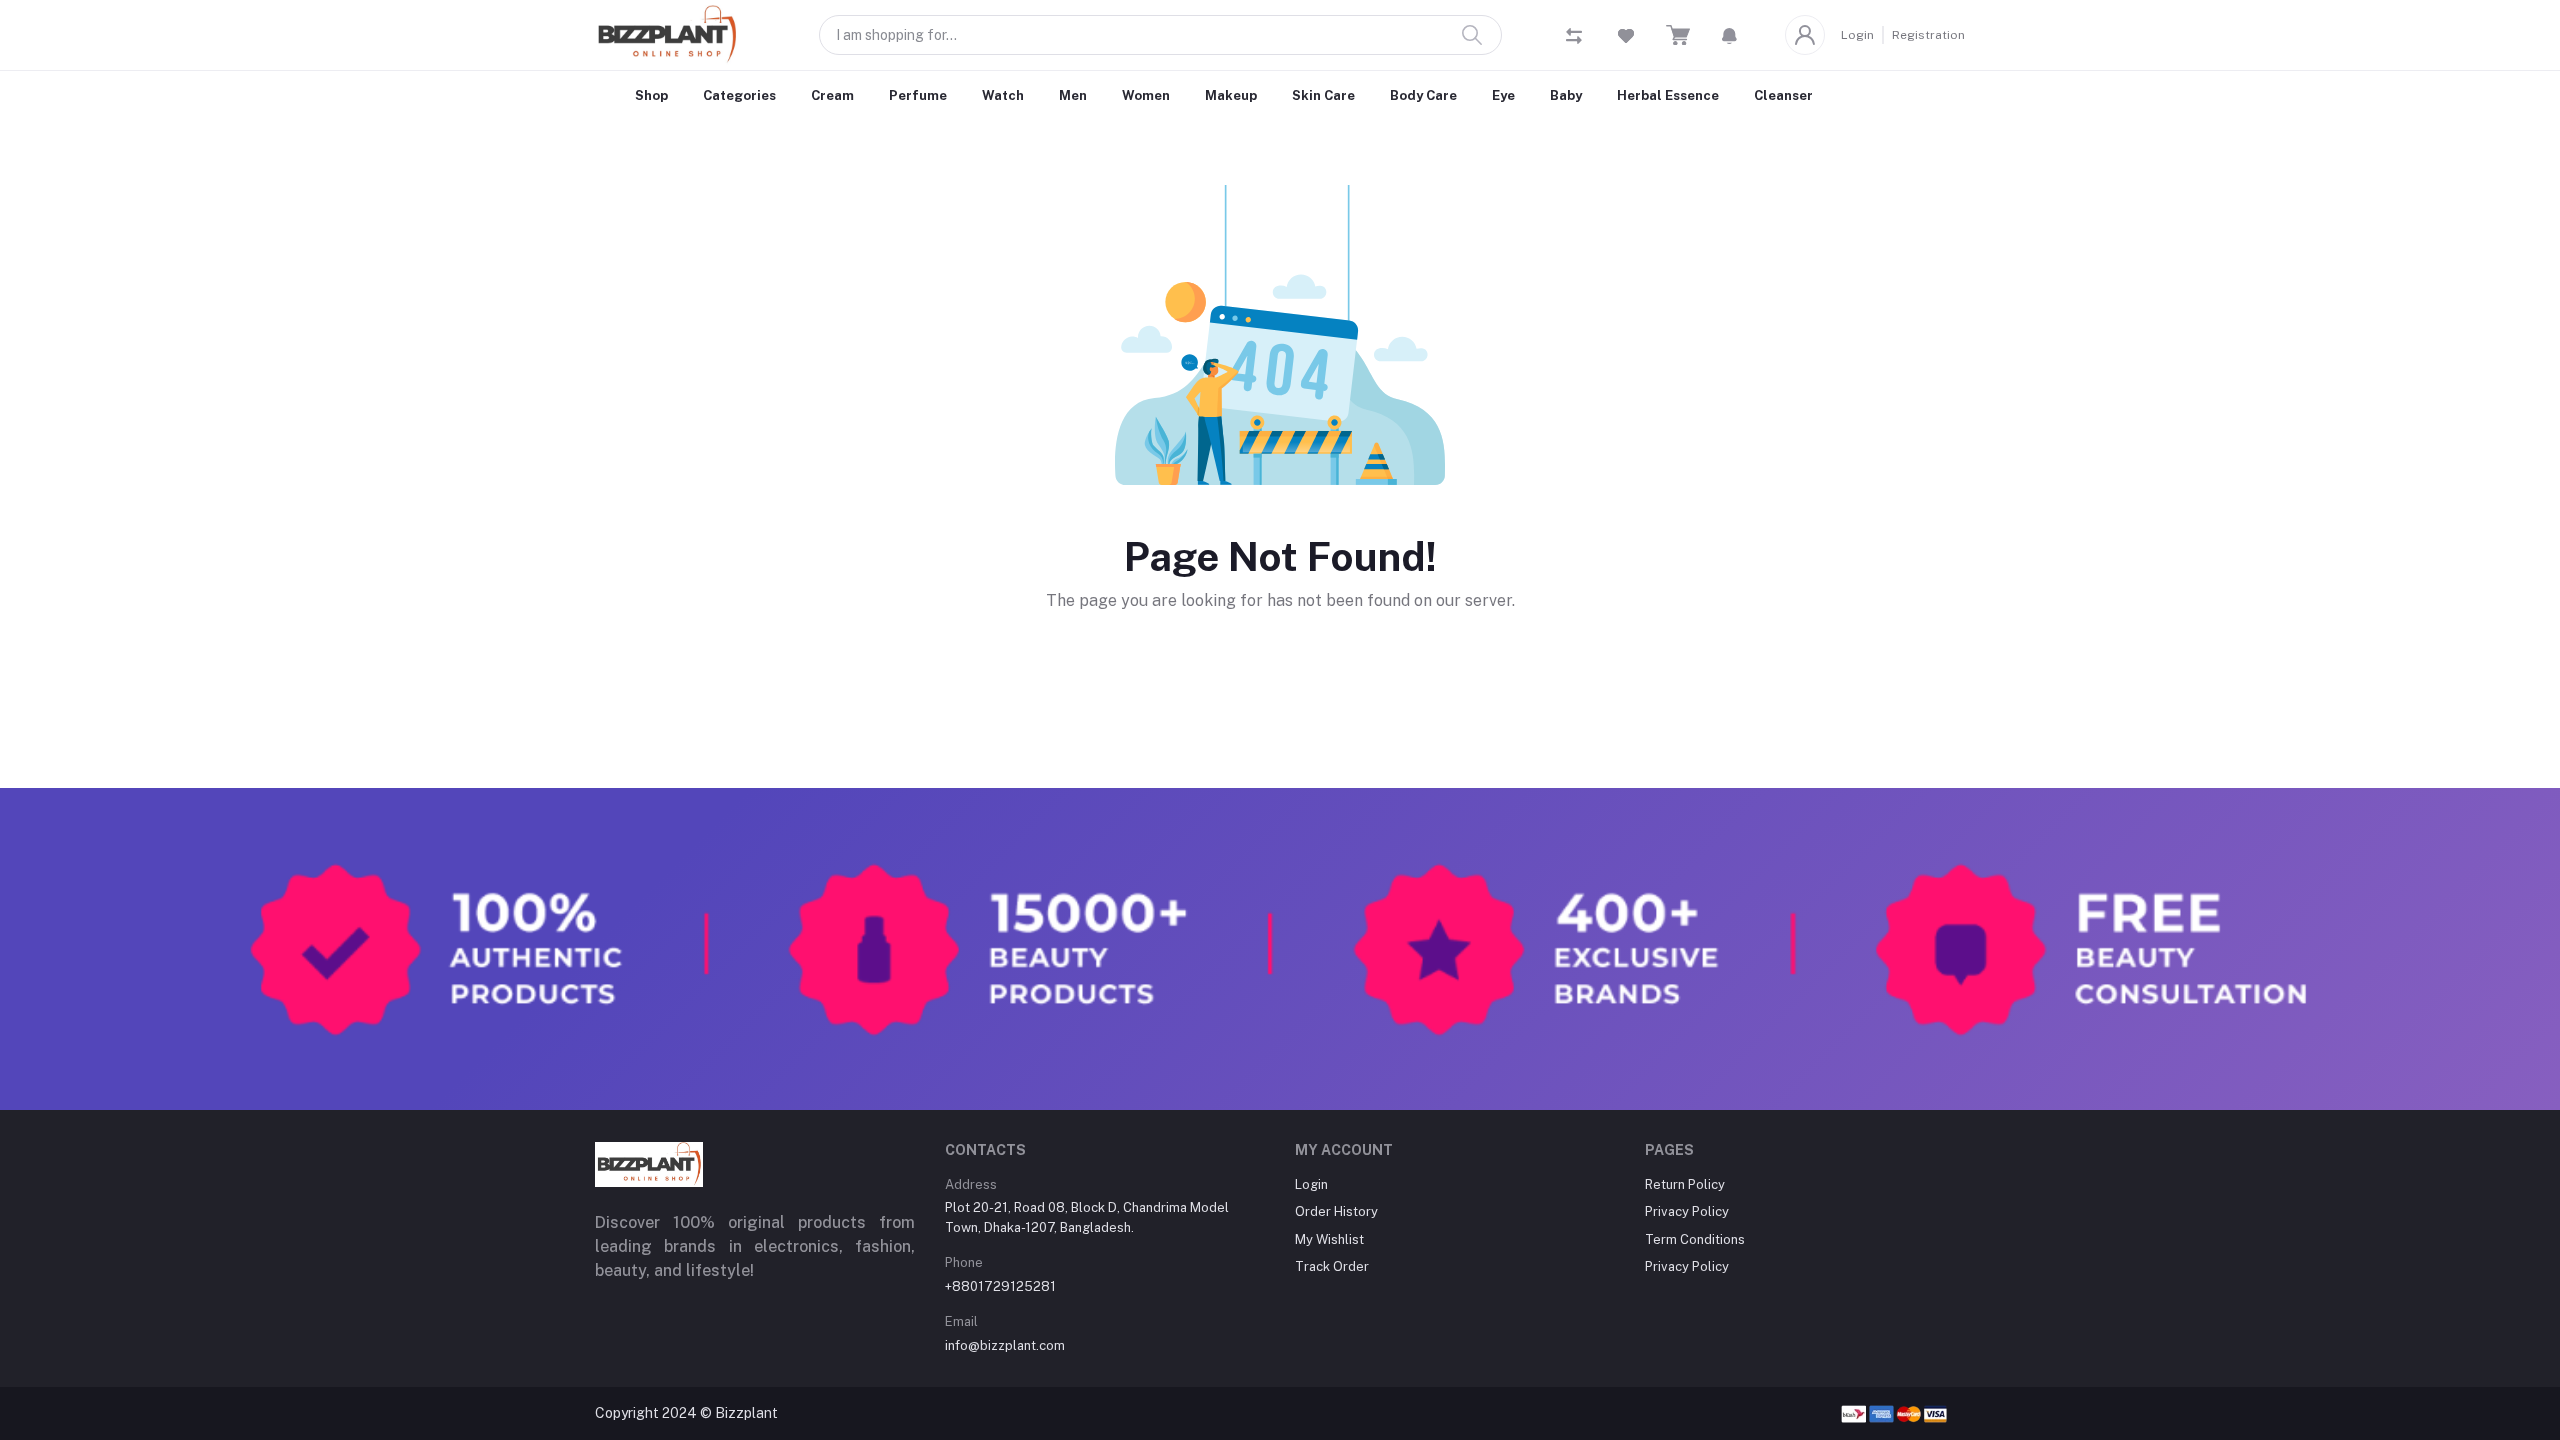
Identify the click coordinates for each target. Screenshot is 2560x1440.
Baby (1566, 95)
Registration (1928, 35)
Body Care (1423, 95)
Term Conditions (1695, 1239)
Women (1146, 95)
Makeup (1231, 95)
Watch (1003, 95)
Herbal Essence (1668, 95)
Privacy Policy (1687, 1211)
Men (1073, 95)
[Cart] (1678, 35)
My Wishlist (1329, 1239)
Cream (832, 95)
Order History (1336, 1211)
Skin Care (1323, 95)
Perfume (918, 95)
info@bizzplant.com (1005, 1345)
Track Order (1332, 1266)
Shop (651, 95)
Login (1857, 35)
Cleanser (1783, 95)
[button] (1729, 35)
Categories (739, 95)
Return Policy (1685, 1184)
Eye (1503, 95)
